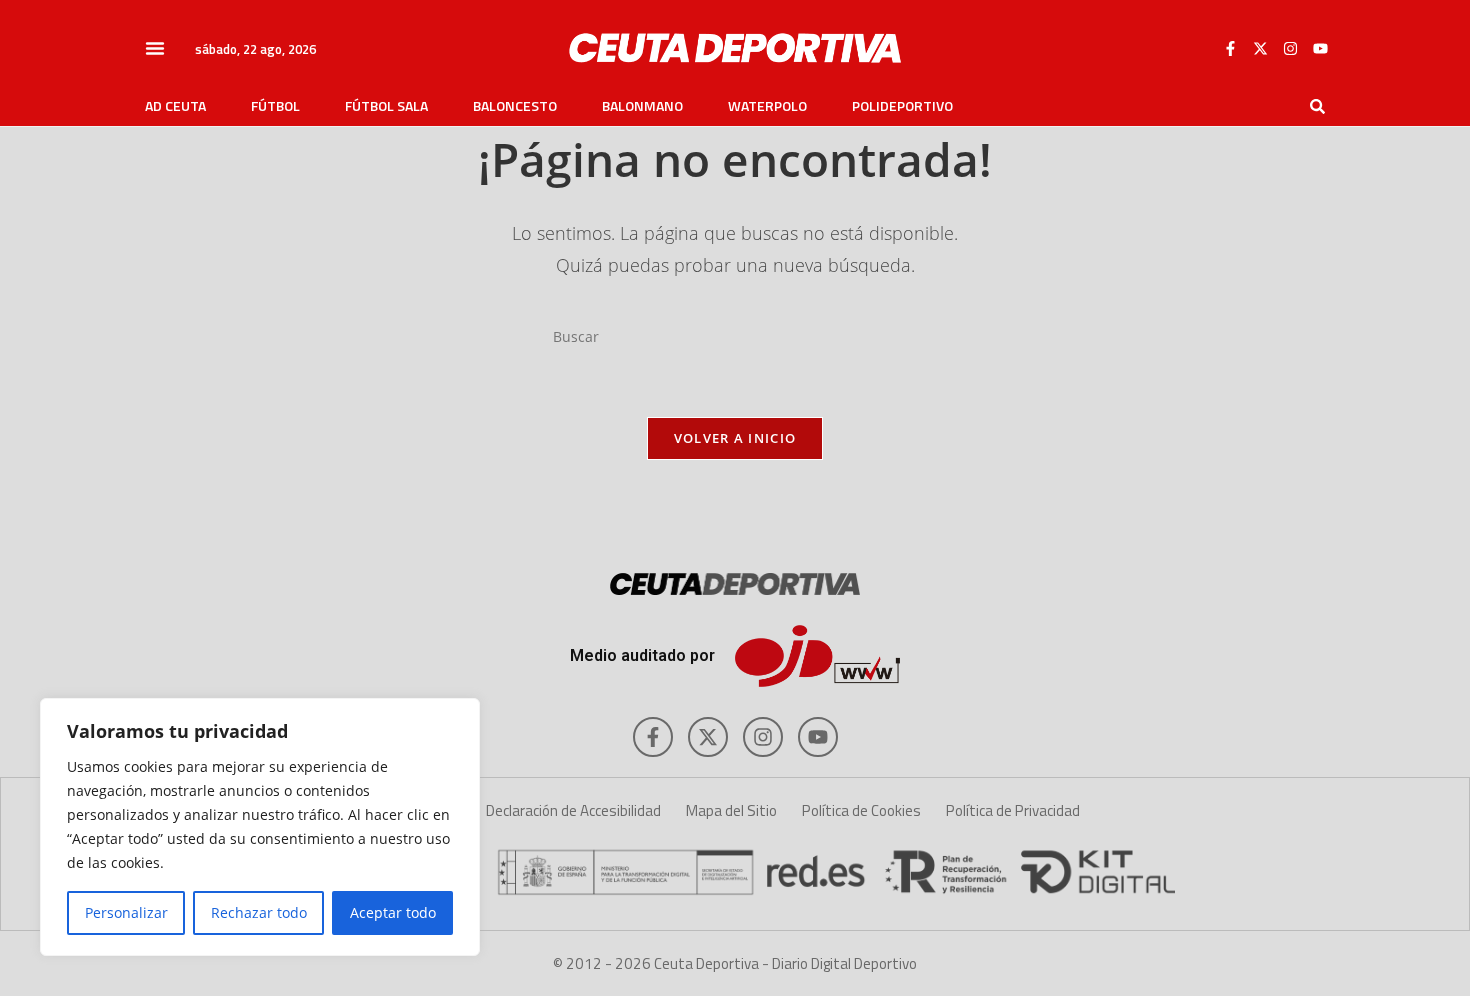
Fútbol (275, 106)
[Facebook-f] (1230, 48)
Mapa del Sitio (731, 810)
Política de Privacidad (1013, 810)
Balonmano (642, 106)
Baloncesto (515, 106)
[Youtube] (1320, 48)
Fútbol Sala (386, 106)
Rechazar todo (259, 912)
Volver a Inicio (735, 438)
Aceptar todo (393, 912)
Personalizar (126, 912)
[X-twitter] (1260, 48)
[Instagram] (1290, 48)
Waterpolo (767, 106)
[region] (260, 827)
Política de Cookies (861, 810)
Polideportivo (902, 106)
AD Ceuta (175, 106)
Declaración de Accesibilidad (573, 810)
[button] (155, 48)
